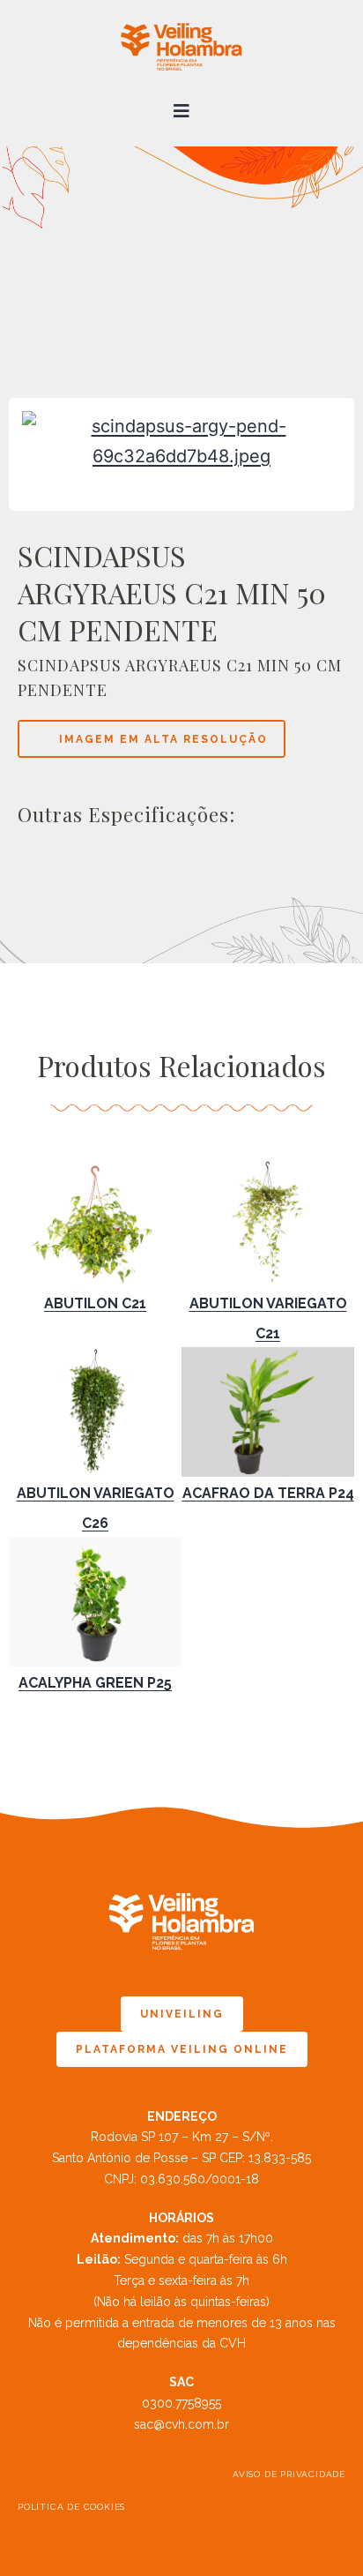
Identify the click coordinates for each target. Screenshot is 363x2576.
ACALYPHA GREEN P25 (95, 1683)
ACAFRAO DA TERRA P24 (268, 1493)
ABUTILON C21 (95, 1303)
